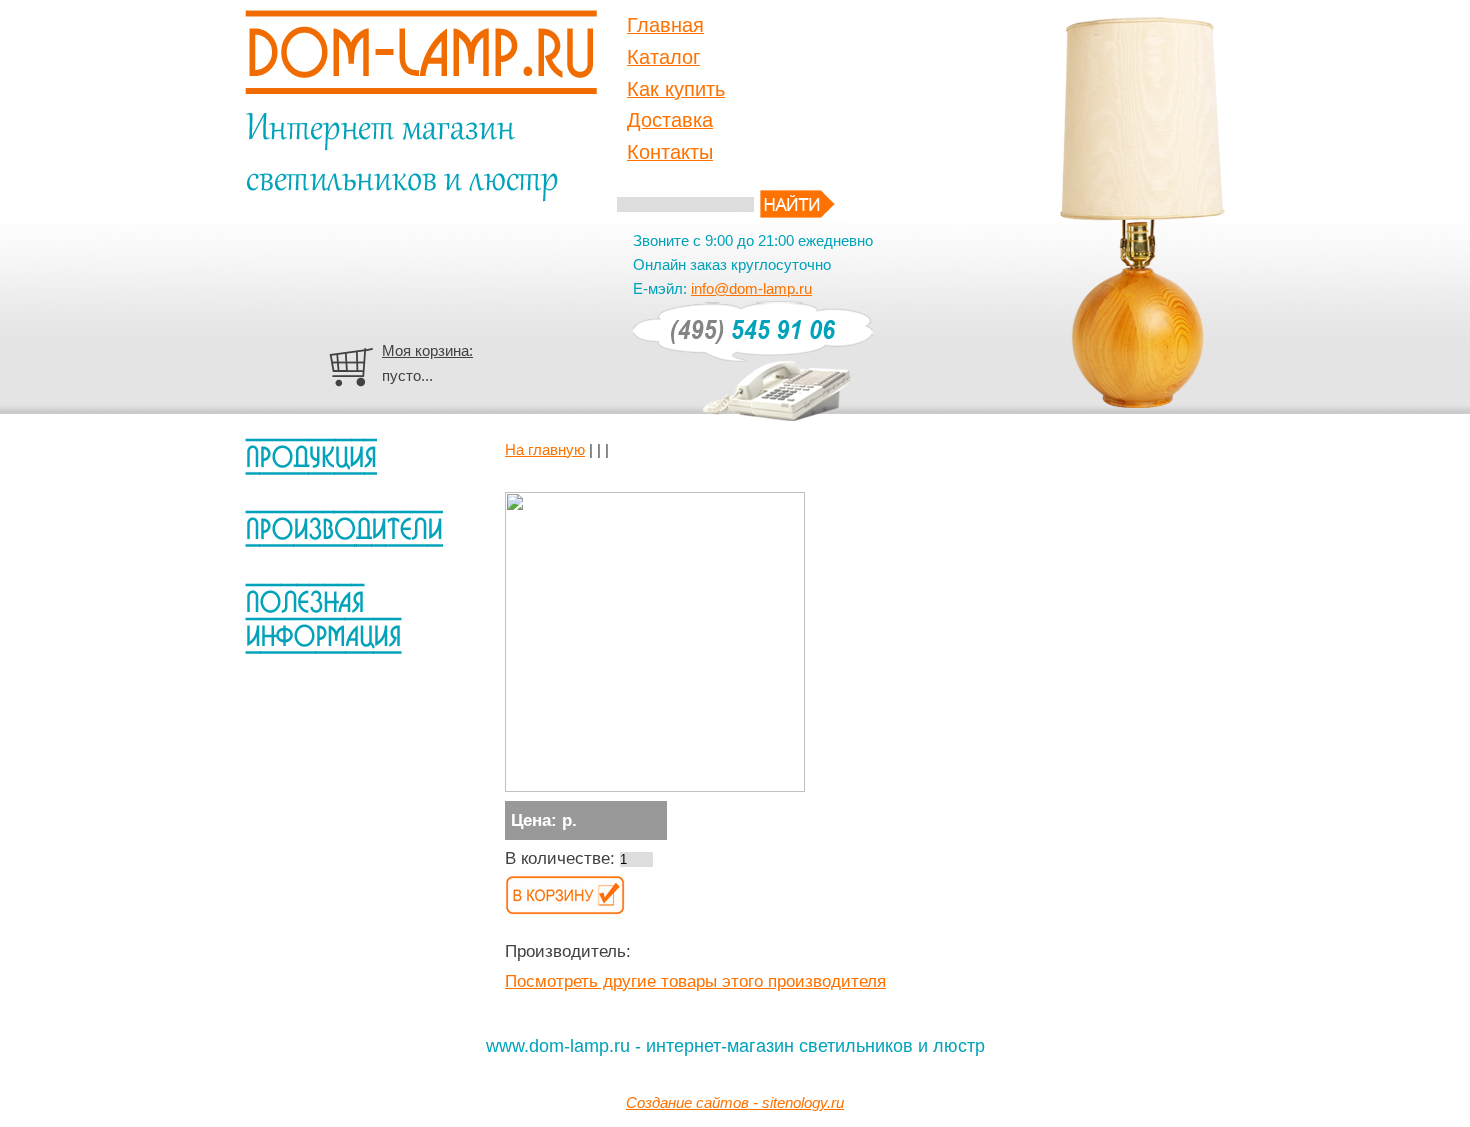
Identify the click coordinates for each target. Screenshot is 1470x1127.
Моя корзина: (427, 350)
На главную (545, 449)
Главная (665, 25)
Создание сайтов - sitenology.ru (735, 1102)
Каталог (663, 57)
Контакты (670, 152)
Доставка (670, 120)
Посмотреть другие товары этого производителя (695, 981)
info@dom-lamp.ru (751, 288)
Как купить (676, 89)
